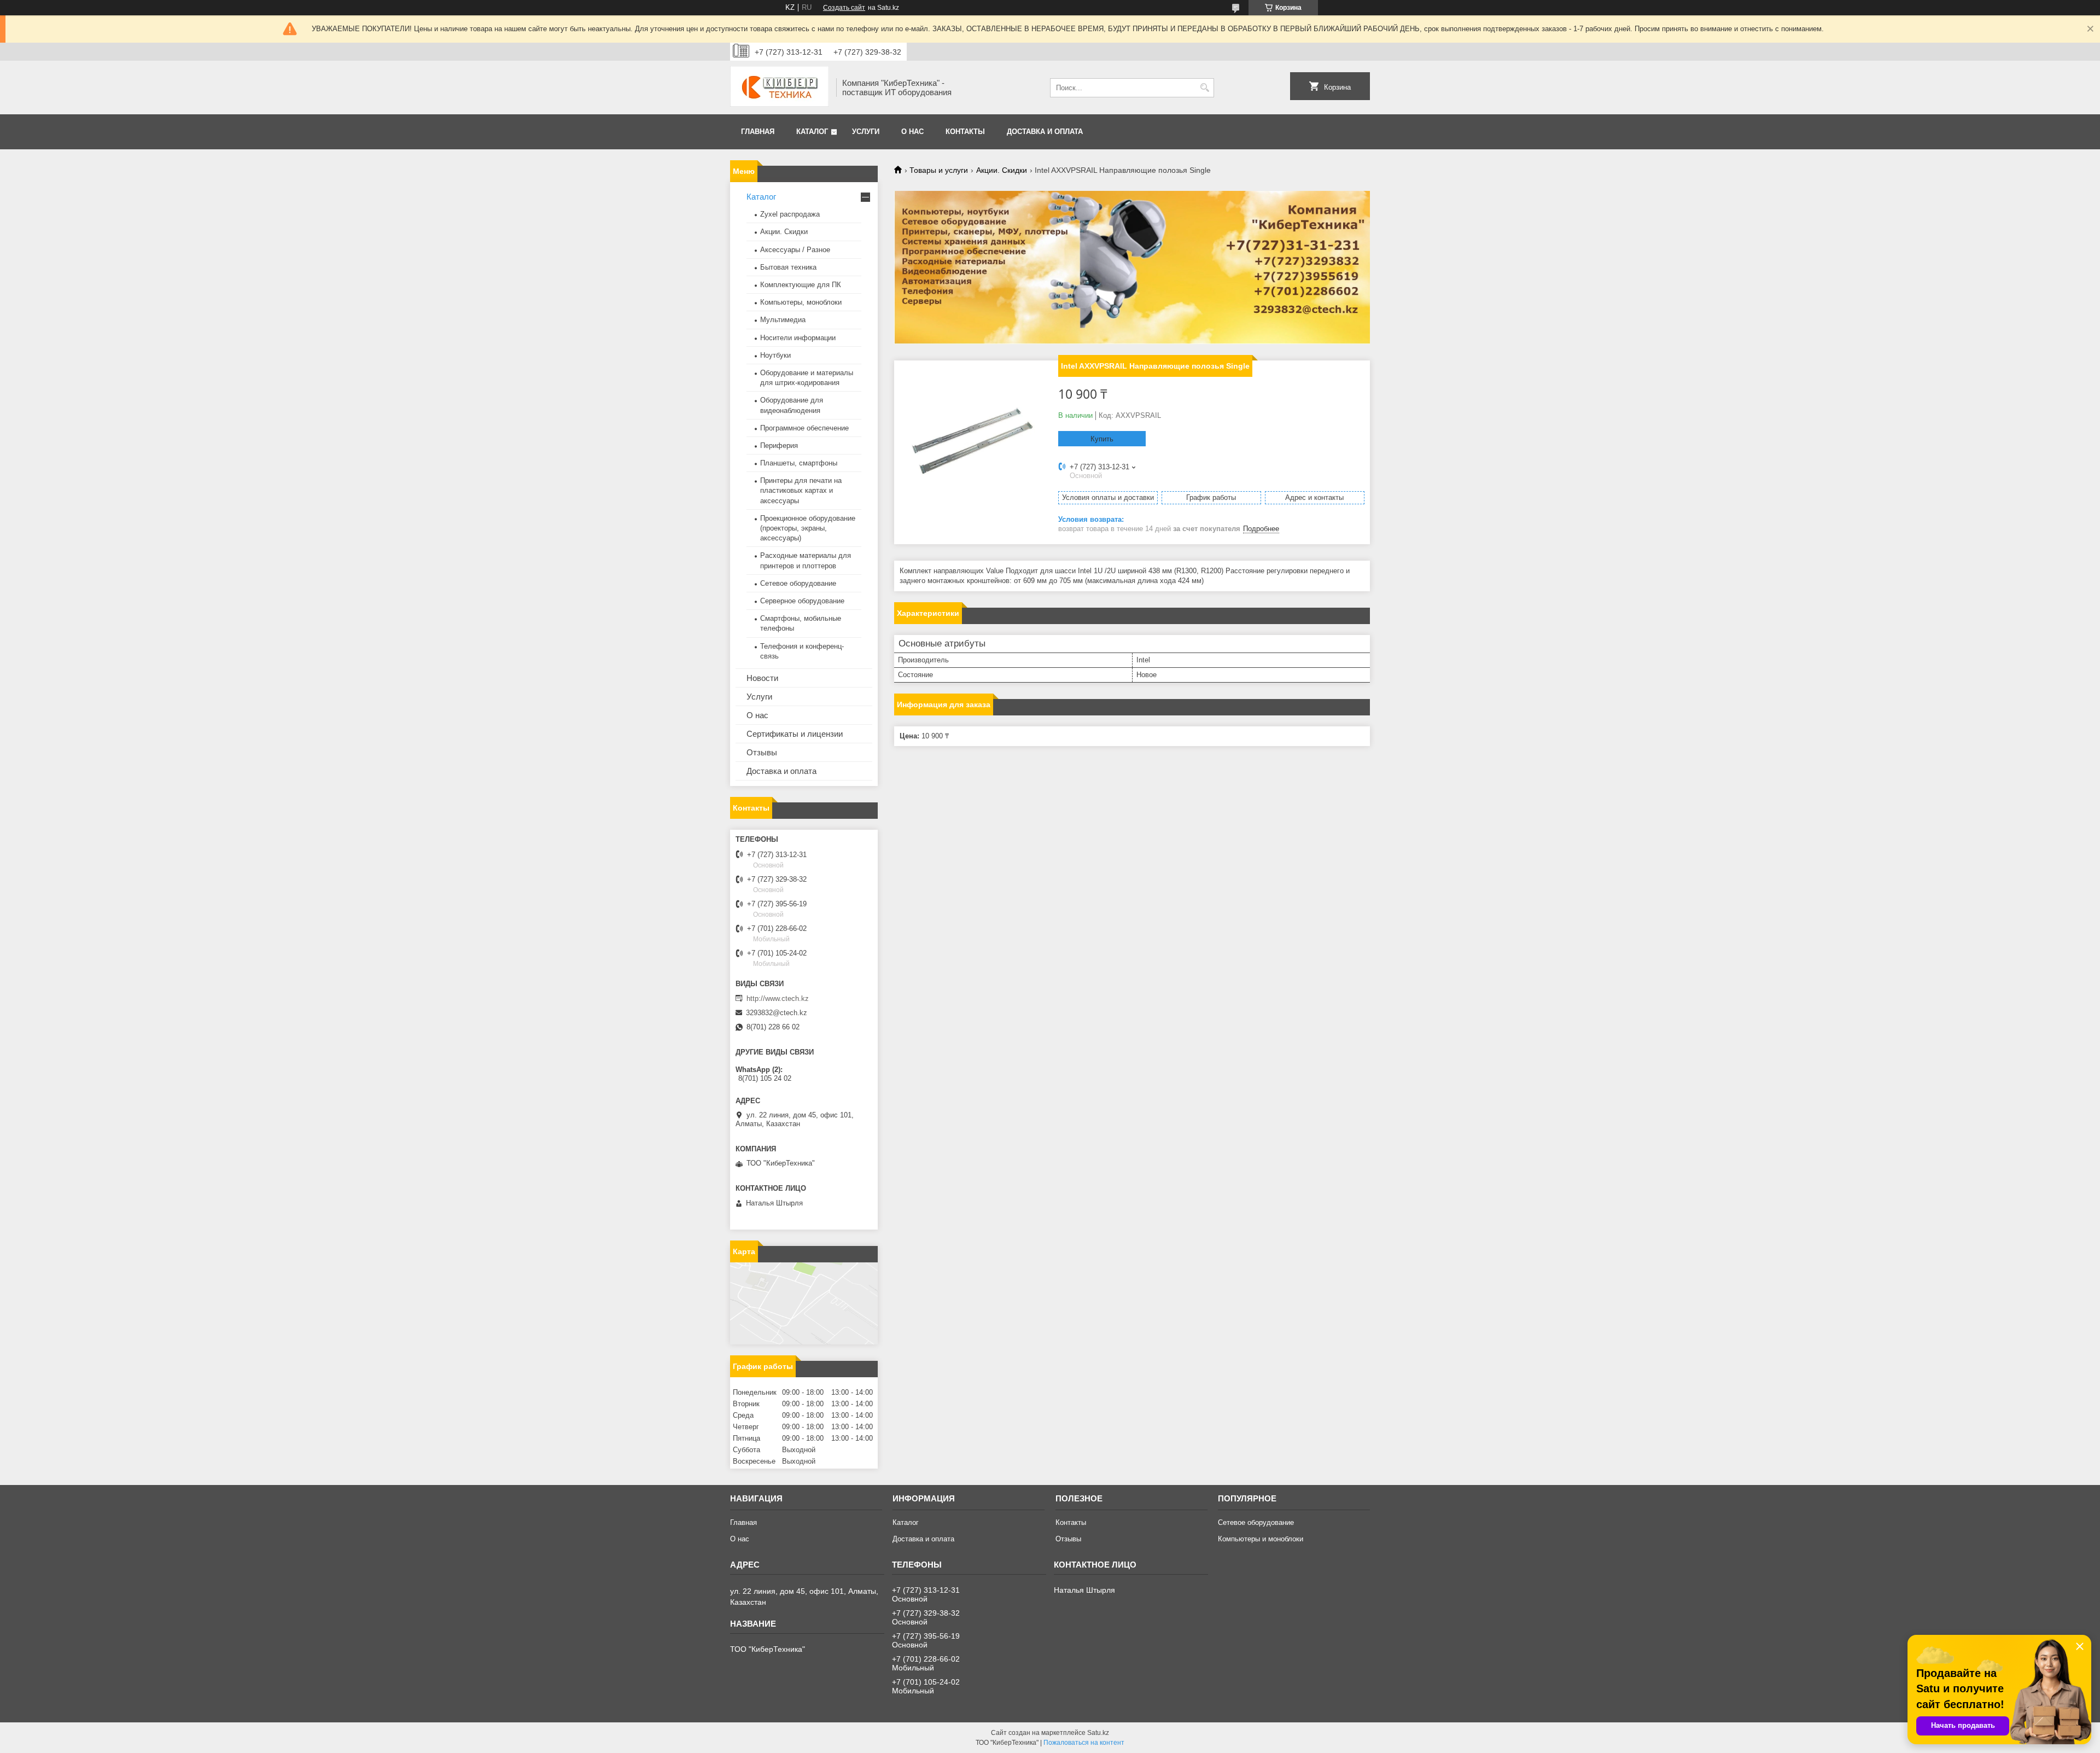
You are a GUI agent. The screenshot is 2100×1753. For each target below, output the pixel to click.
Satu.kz (1098, 1733)
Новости (762, 678)
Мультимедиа (783, 320)
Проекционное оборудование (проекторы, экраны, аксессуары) (808, 528)
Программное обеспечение (804, 428)
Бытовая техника (788, 267)
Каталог (812, 132)
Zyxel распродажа (790, 214)
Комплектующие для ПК (801, 285)
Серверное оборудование (802, 601)
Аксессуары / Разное (795, 250)
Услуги (866, 132)
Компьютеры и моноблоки (1261, 1539)
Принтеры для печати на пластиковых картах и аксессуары (801, 490)
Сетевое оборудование (798, 583)
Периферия (779, 445)
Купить (1102, 439)
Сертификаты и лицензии (795, 734)
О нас (912, 132)
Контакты (965, 132)
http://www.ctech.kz (778, 998)
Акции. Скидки (1002, 170)
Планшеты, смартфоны (799, 463)
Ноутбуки (775, 355)
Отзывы (762, 752)
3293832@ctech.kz (777, 1013)
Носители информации (798, 338)
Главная (758, 132)
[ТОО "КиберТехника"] (779, 88)
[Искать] (1204, 88)
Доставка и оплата (1045, 132)
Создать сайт (844, 8)
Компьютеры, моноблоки (801, 302)
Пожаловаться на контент (1084, 1743)
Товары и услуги (939, 170)
